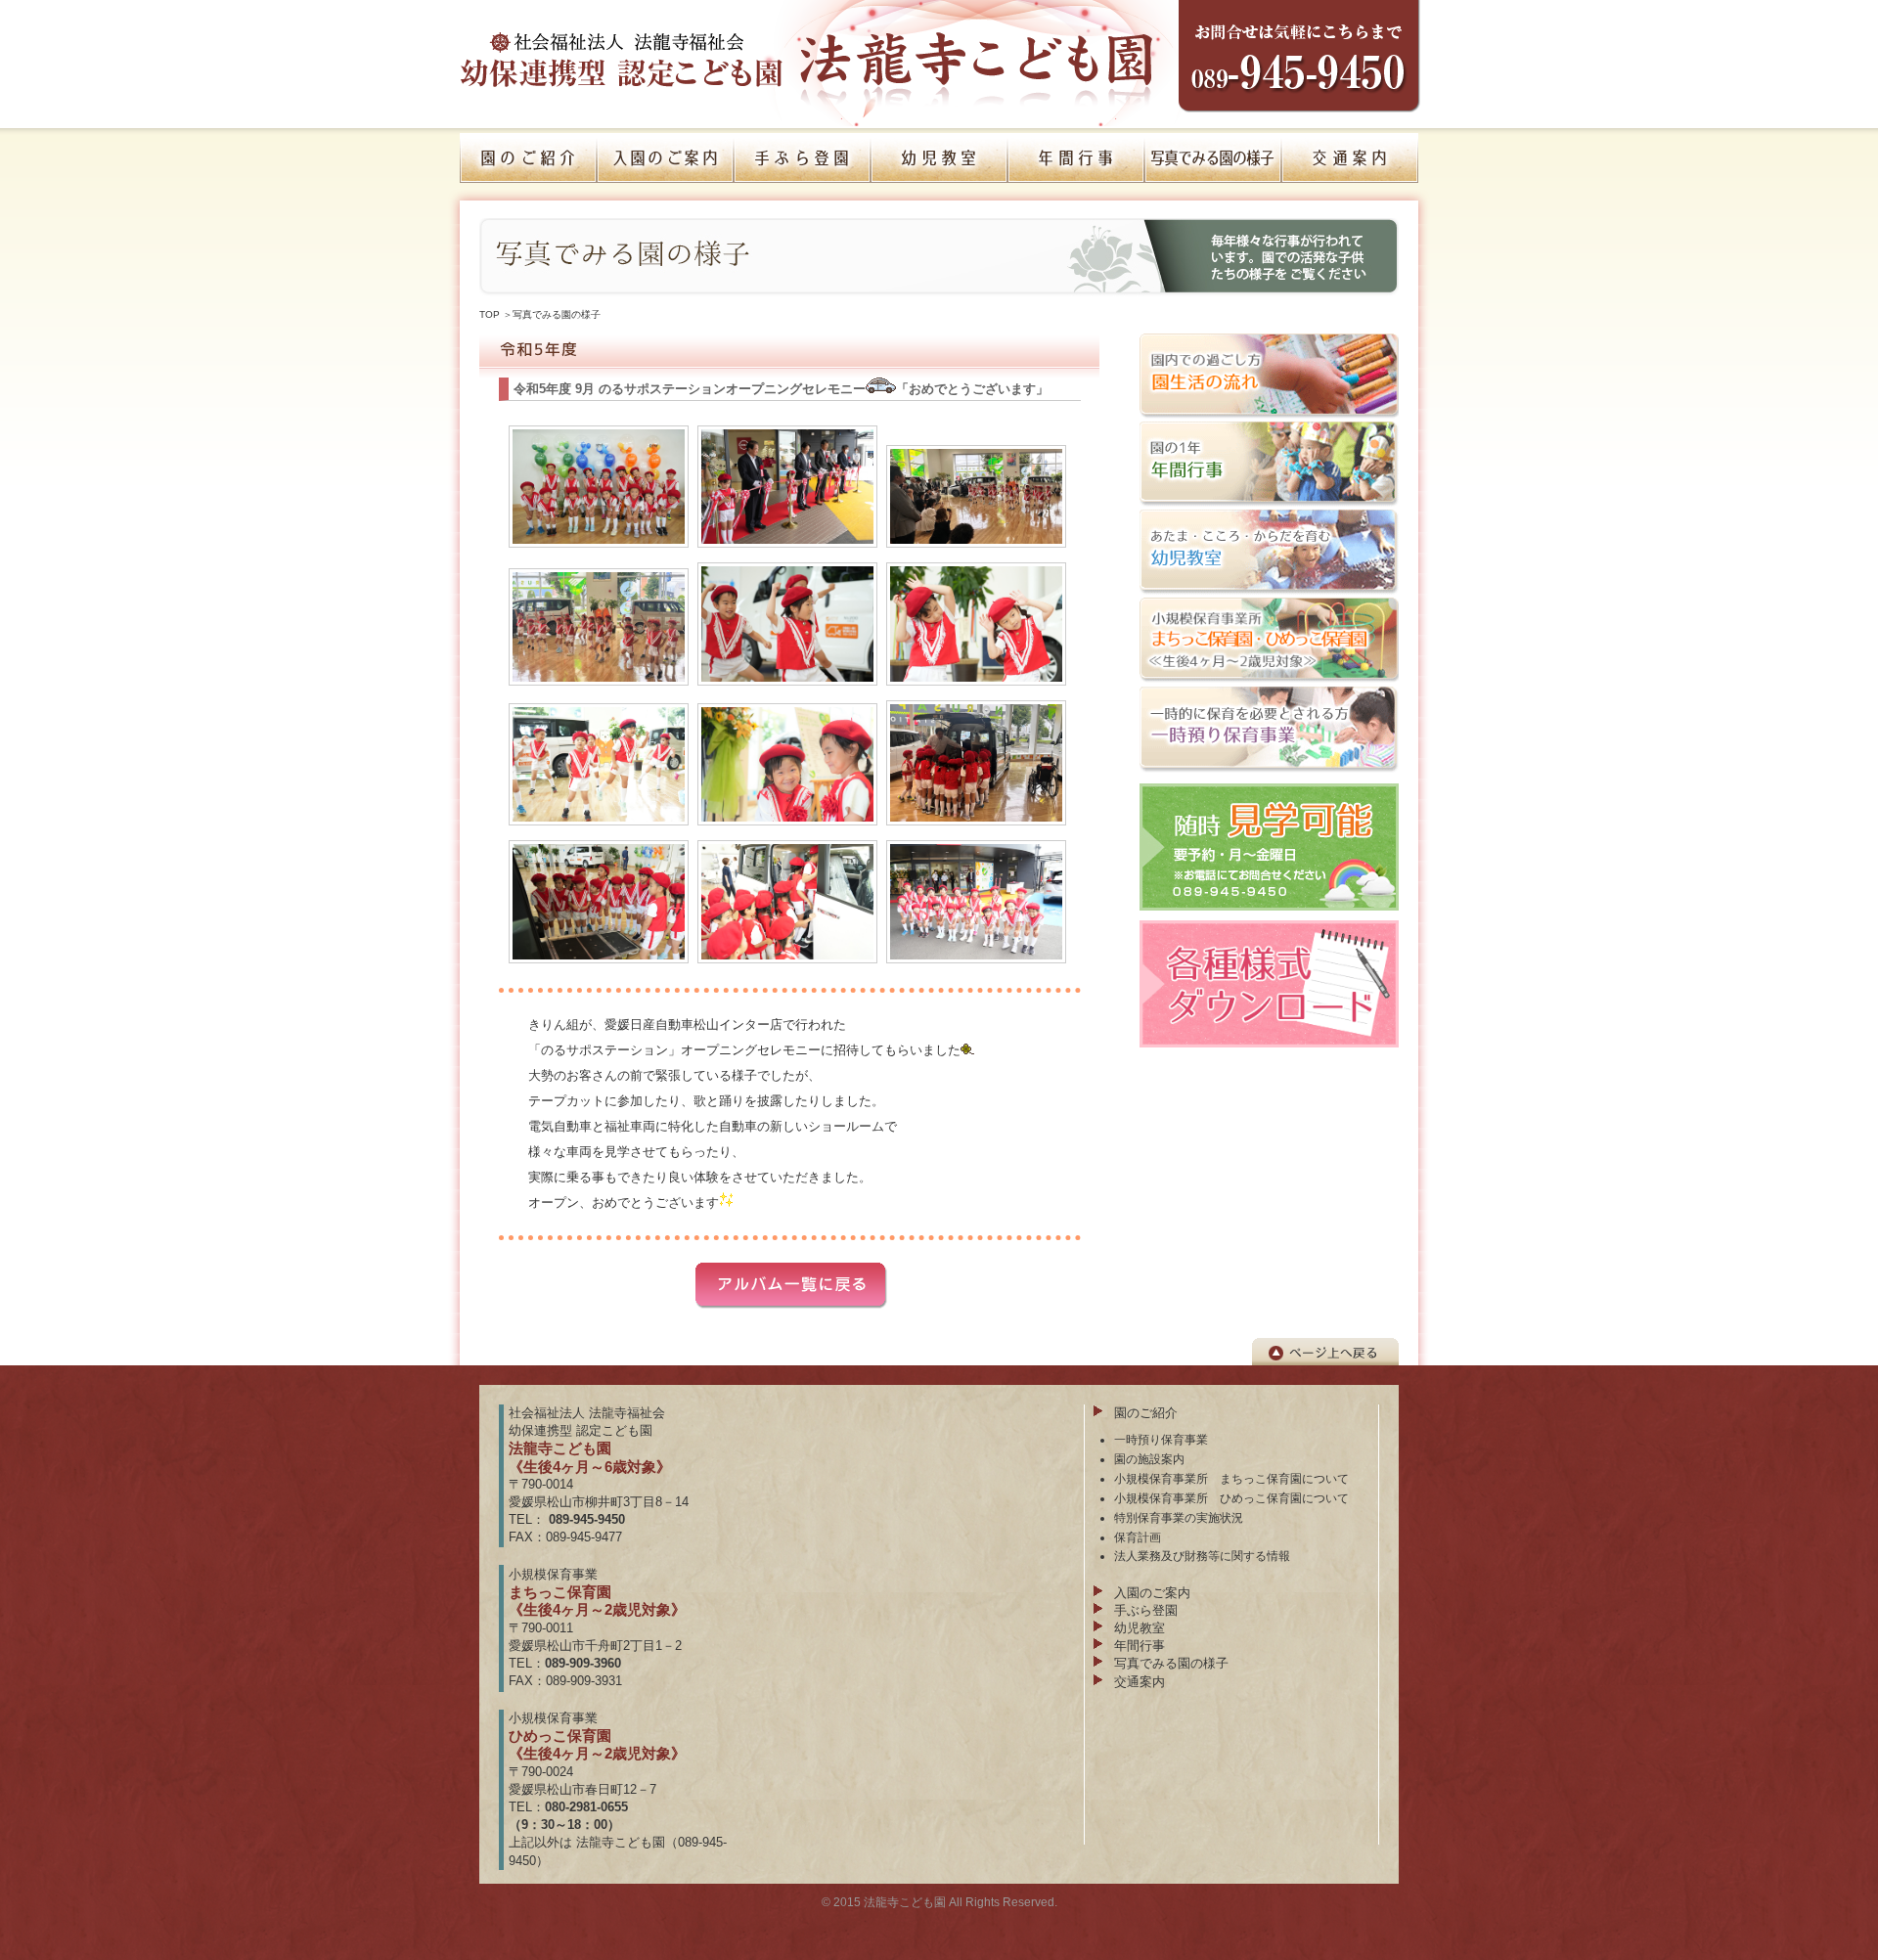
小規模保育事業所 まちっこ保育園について (1231, 1478)
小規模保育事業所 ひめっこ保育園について (1231, 1498)
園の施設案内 (1149, 1459)
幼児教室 (1140, 1628)
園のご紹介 (1146, 1413)
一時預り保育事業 (1161, 1439)
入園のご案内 (1152, 1593)
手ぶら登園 (1146, 1610)
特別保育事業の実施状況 (1179, 1517)
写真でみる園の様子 (557, 314)
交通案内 (1140, 1682)
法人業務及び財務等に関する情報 (1202, 1556)
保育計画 (1138, 1537)
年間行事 (1140, 1646)
